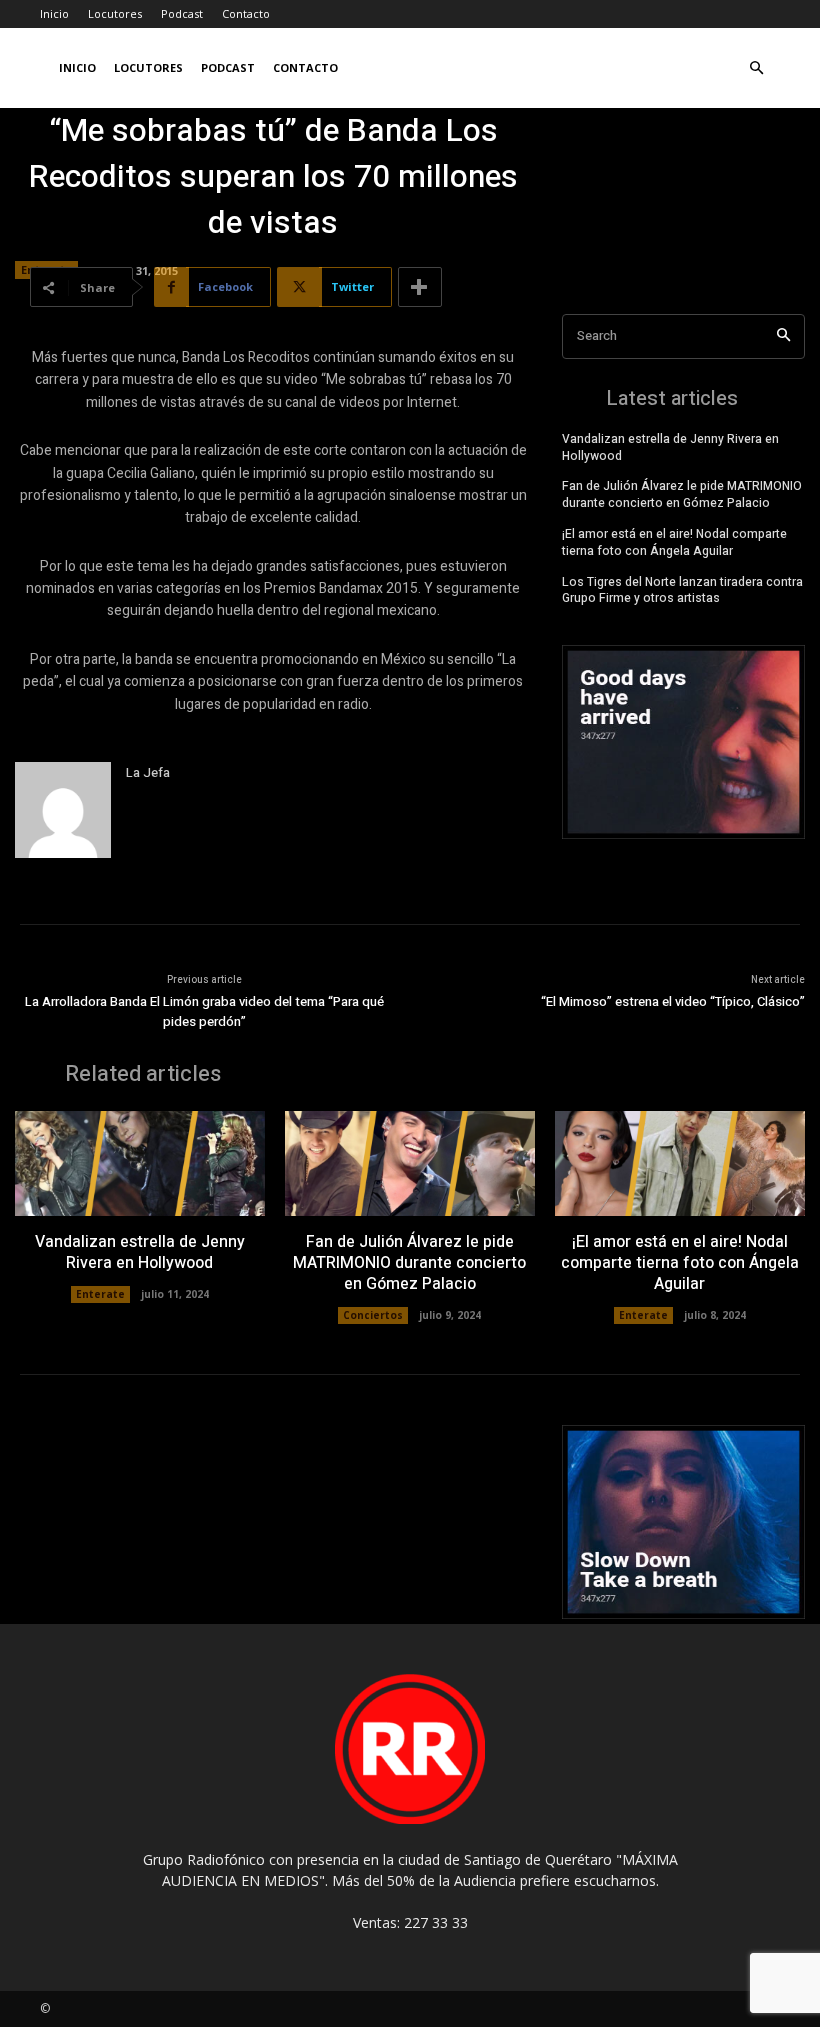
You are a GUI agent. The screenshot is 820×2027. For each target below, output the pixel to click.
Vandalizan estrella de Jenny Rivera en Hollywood (670, 447)
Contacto (246, 13)
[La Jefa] (63, 810)
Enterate (100, 1294)
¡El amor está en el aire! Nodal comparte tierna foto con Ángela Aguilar (674, 542)
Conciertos (373, 1315)
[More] (420, 287)
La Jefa (148, 772)
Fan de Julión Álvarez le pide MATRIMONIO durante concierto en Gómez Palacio (682, 494)
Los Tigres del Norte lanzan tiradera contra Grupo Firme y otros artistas (682, 590)
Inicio (54, 13)
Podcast (182, 13)
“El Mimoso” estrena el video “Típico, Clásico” (673, 1001)
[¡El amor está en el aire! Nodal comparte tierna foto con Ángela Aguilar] (680, 1163)
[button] (756, 68)
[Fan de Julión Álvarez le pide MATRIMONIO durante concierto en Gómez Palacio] (410, 1163)
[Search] (783, 336)
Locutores (115, 13)
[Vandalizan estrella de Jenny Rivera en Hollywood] (140, 1163)
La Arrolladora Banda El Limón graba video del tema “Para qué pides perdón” (204, 1011)
